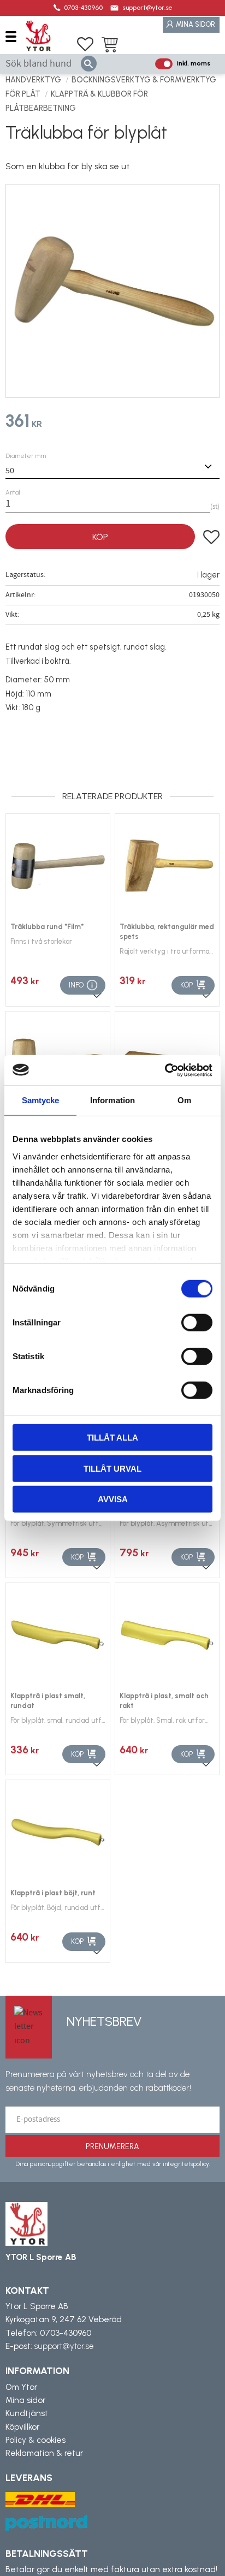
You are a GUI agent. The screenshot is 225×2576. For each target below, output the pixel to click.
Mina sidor (25, 2400)
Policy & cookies (35, 2440)
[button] (15, 36)
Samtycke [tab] (41, 1100)
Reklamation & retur (44, 2453)
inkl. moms (194, 63)
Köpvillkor (22, 2427)
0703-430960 (83, 8)
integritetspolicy (186, 2164)
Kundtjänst (27, 2413)
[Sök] (89, 64)
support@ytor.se (147, 8)
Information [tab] (112, 1100)
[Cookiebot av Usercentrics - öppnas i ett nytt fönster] (165, 1070)
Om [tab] (184, 1100)
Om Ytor (21, 2387)
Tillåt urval (112, 1468)
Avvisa (113, 1499)
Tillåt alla (112, 1438)
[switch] (197, 1323)
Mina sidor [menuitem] (196, 24)
